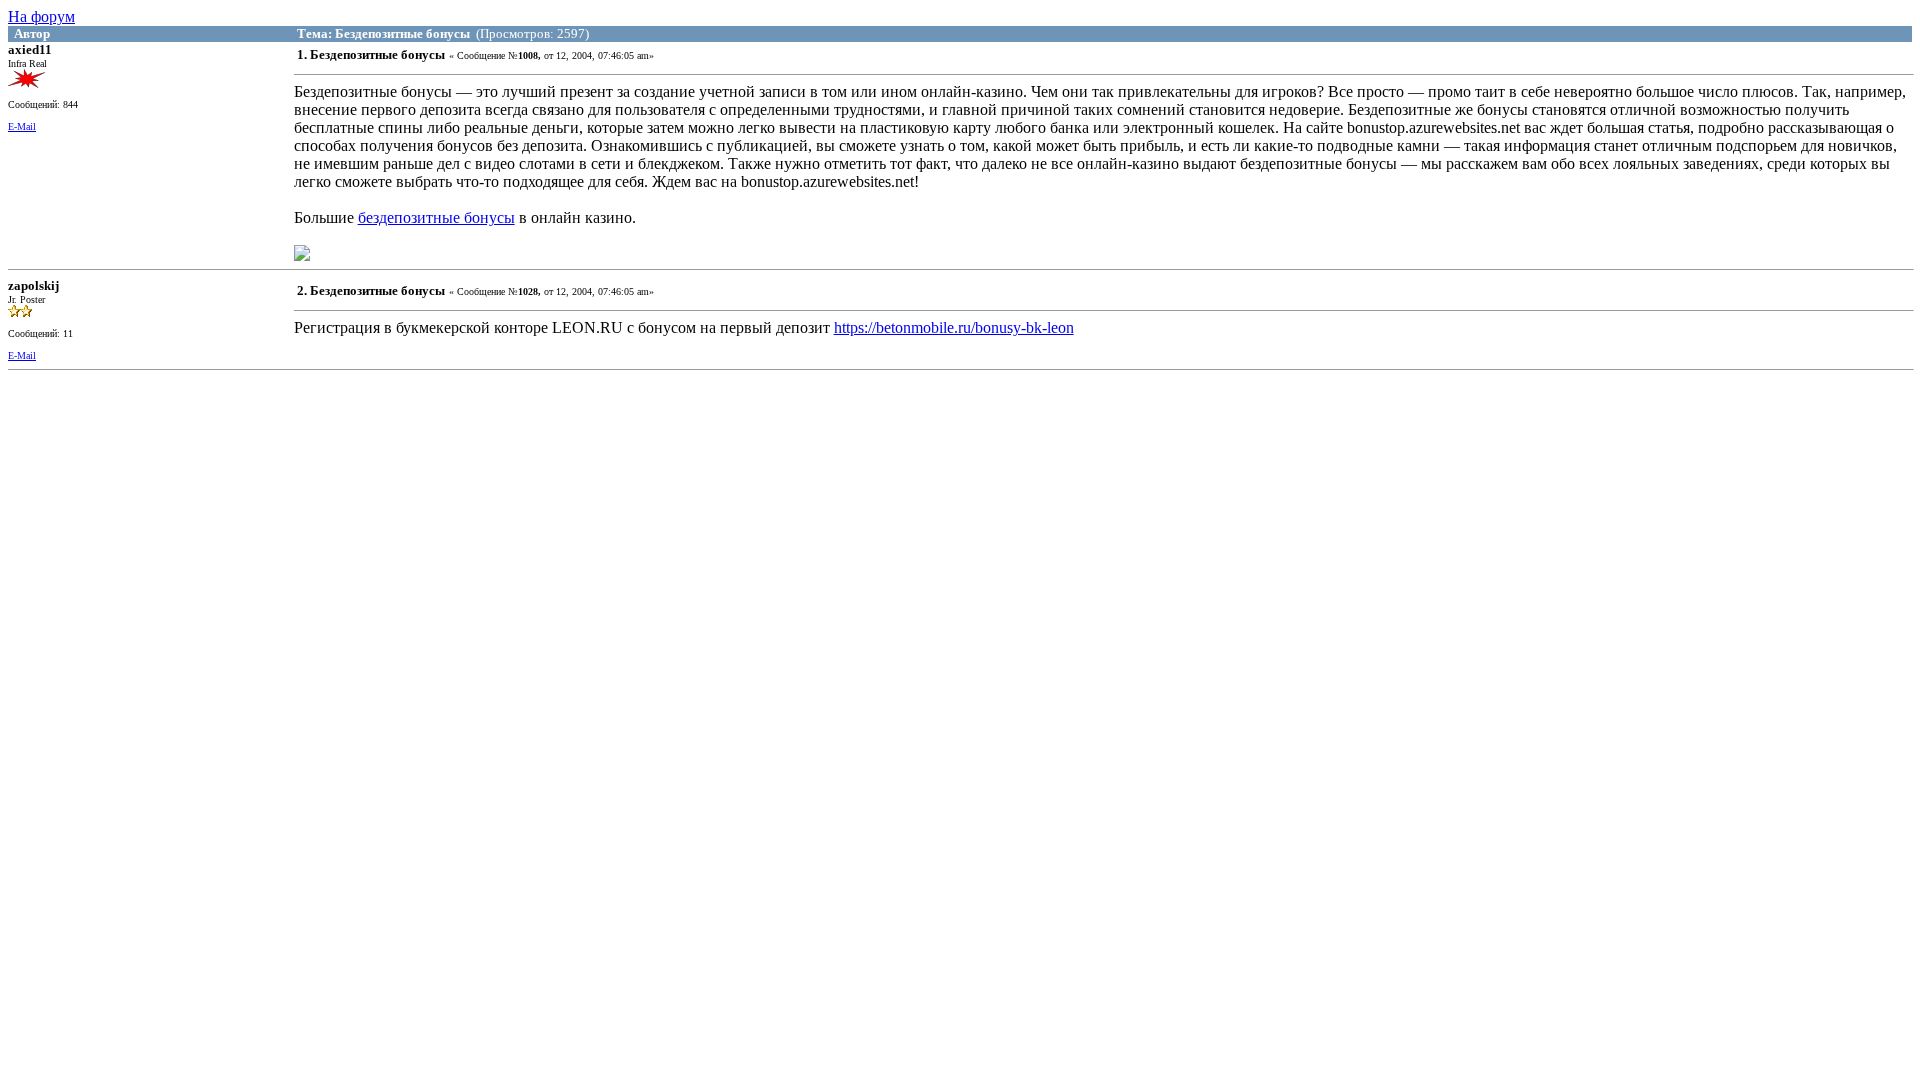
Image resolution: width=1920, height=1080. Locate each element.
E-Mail (22, 126)
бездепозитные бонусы (436, 217)
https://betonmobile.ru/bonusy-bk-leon (954, 327)
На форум (41, 16)
